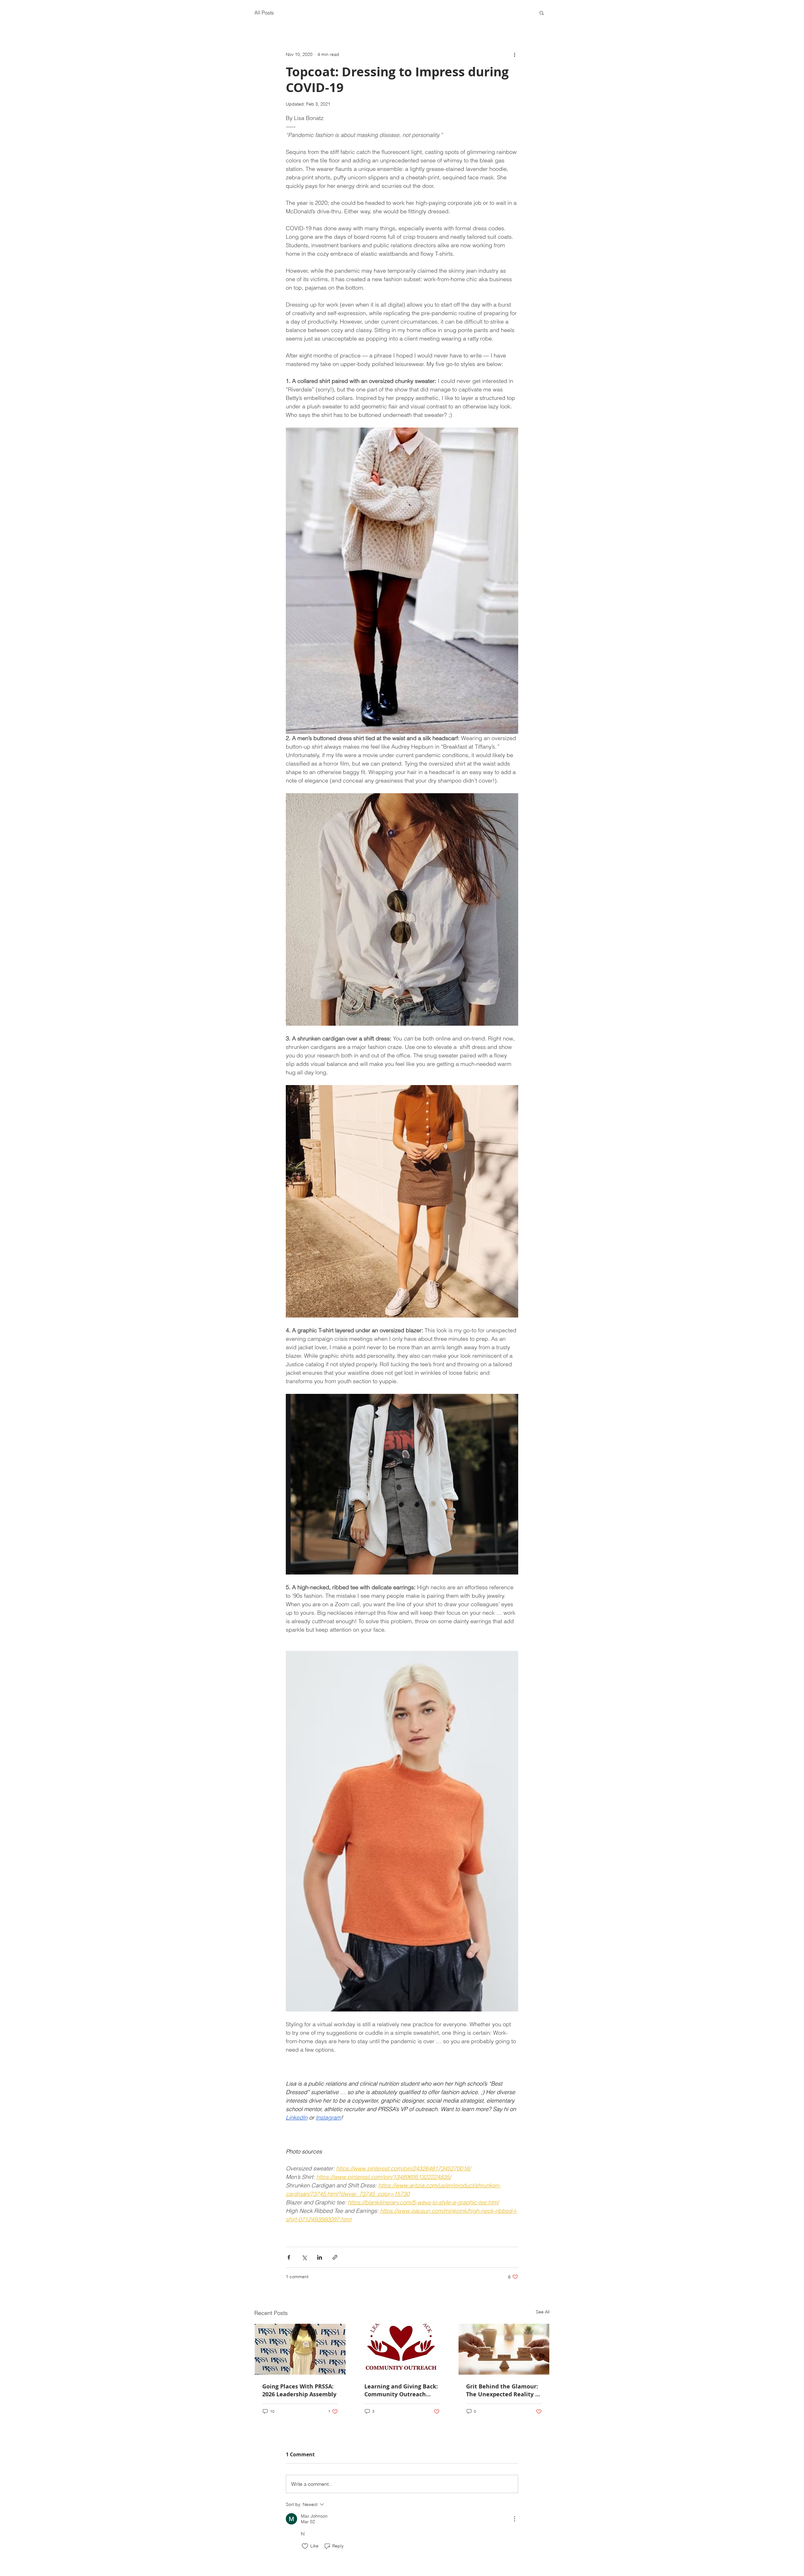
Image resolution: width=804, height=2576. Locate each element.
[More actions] (514, 54)
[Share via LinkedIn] (320, 2257)
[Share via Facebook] (289, 2257)
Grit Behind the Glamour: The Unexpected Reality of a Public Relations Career (503, 2390)
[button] (542, 13)
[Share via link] (335, 2257)
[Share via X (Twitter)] (304, 2257)
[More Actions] (514, 2519)
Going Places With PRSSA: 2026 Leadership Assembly (299, 2390)
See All (543, 2312)
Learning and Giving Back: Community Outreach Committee (401, 2390)
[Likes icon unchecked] (305, 2546)
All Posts (264, 13)
